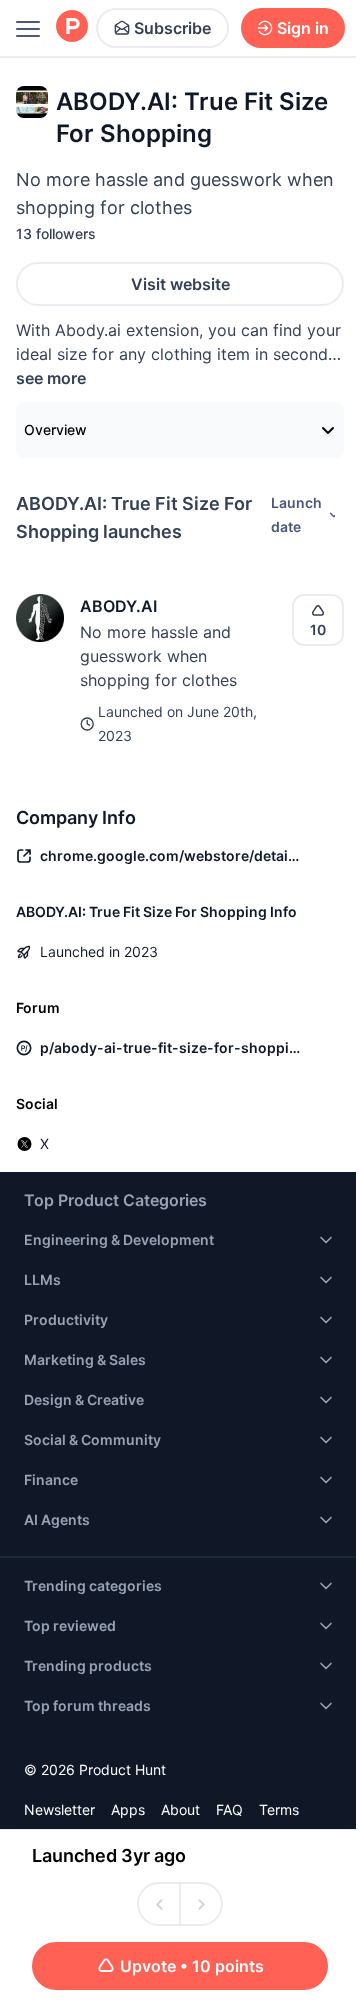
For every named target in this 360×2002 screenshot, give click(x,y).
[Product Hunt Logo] (72, 27)
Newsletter (59, 1809)
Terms (279, 1809)
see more (51, 378)
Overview (55, 429)
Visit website (180, 284)
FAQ (229, 1809)
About (180, 1809)
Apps (128, 1809)
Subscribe (172, 28)
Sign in (303, 28)
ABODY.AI (118, 606)
